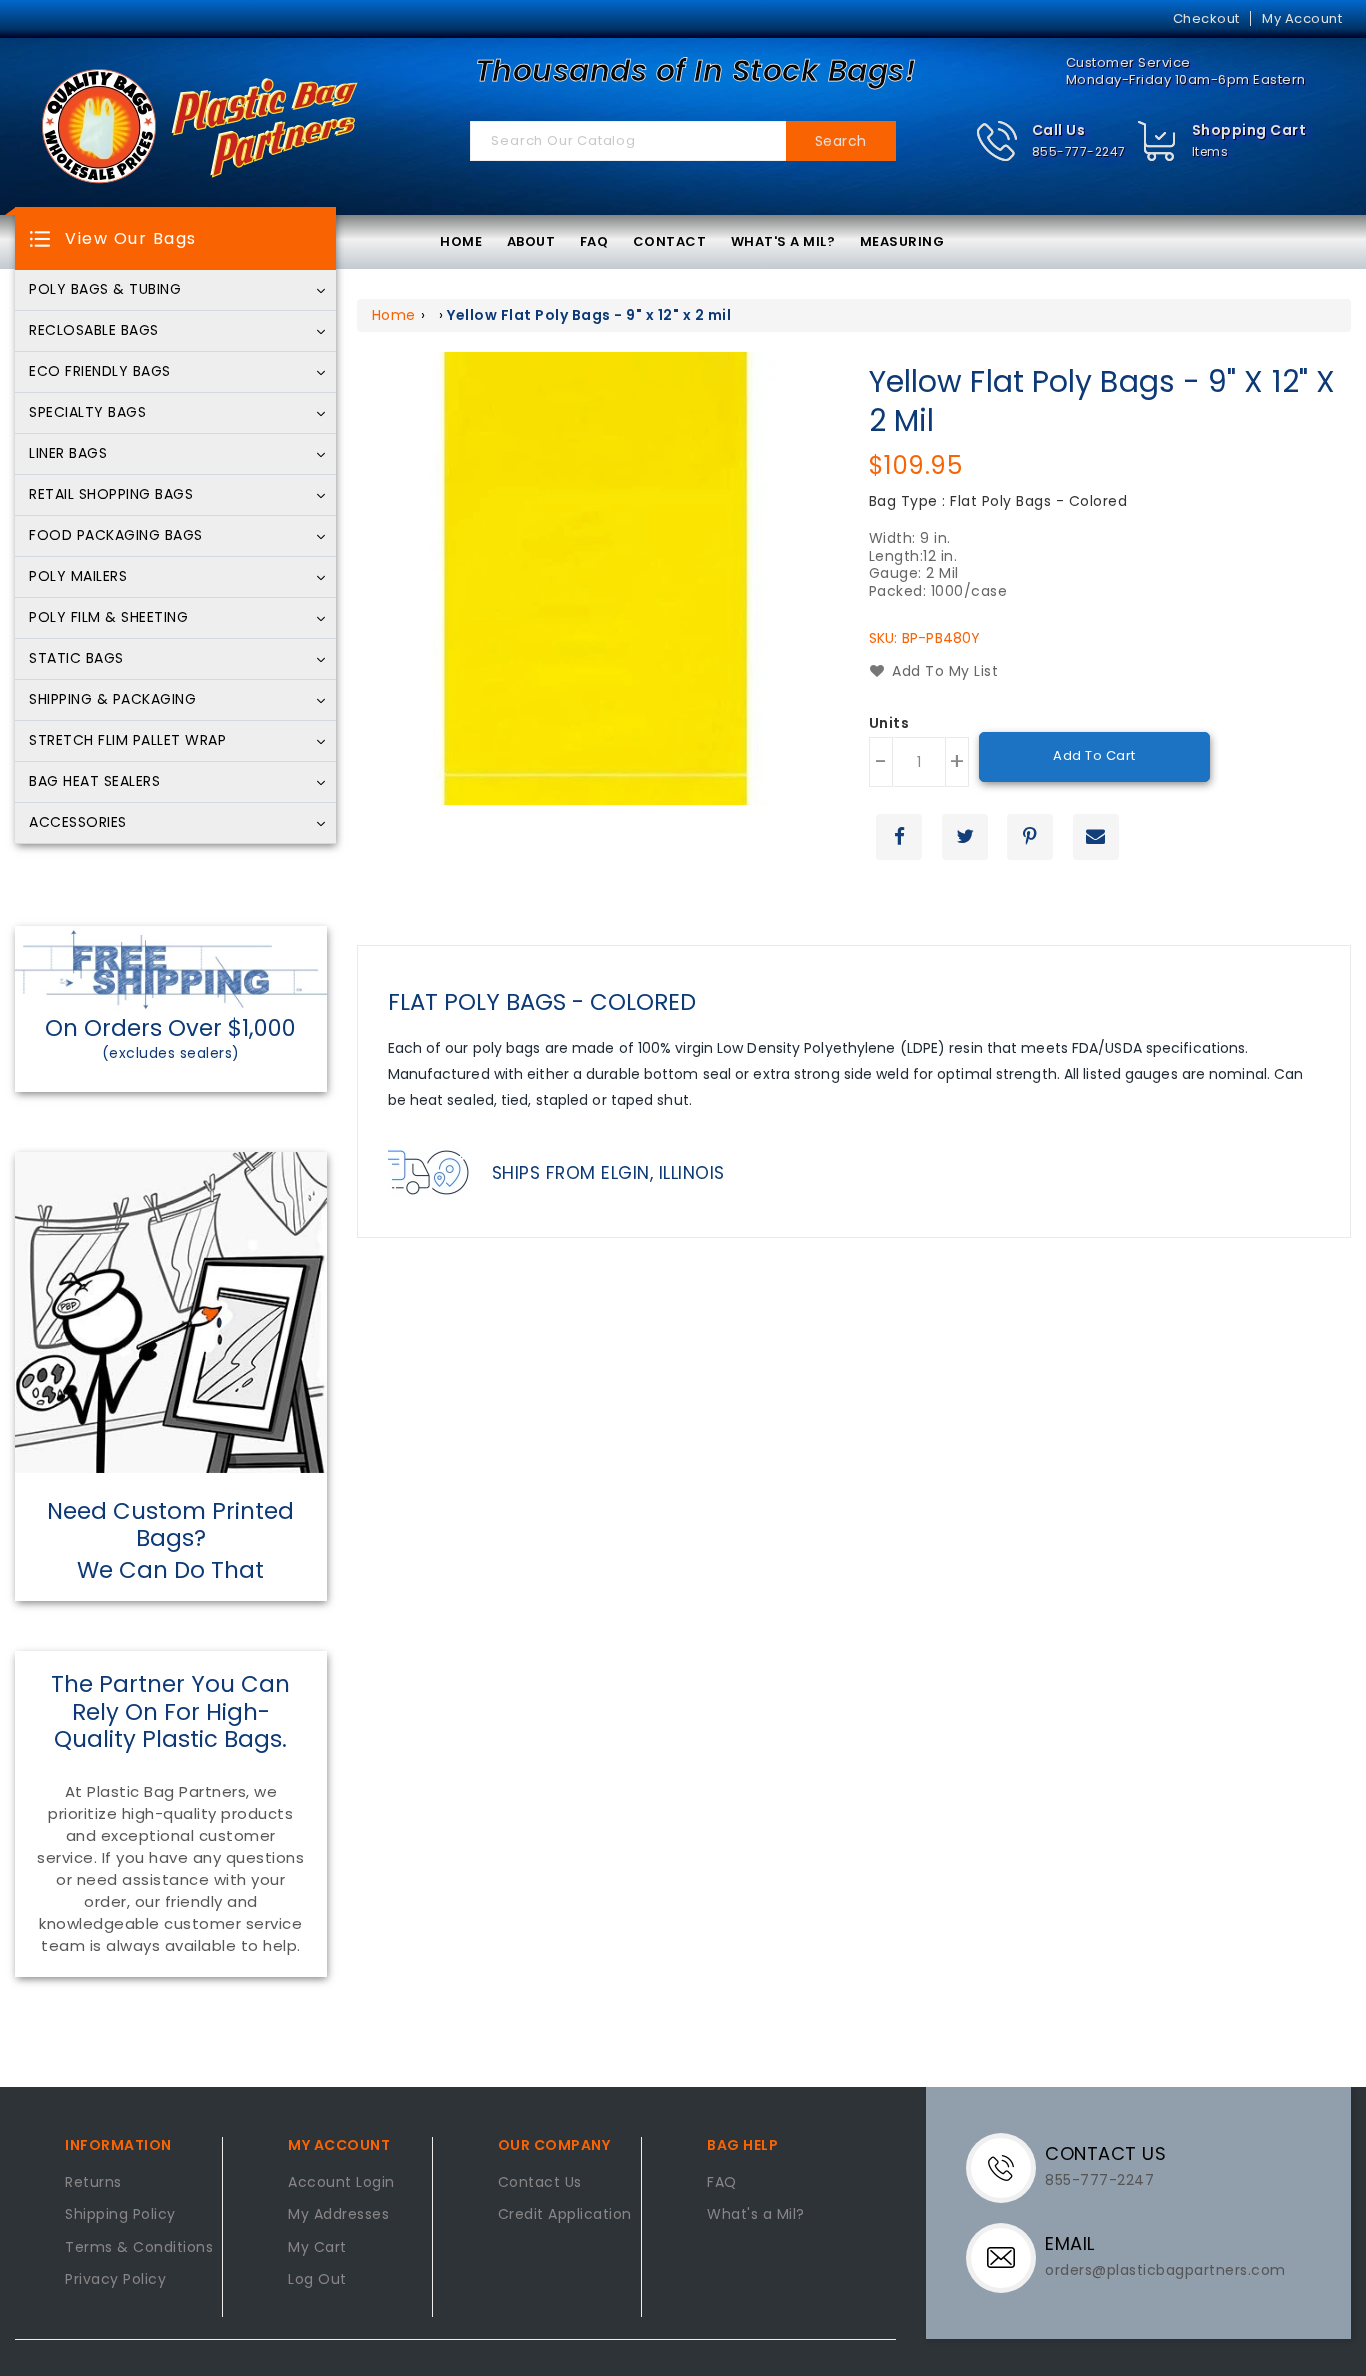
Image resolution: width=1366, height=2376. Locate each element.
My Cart (317, 2248)
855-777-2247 (1079, 151)
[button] (1050, 141)
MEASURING (902, 241)
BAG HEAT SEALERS (94, 782)
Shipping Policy (120, 2215)
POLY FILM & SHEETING (108, 618)
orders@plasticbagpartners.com (1165, 2270)
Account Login (341, 2183)
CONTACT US (1105, 2153)
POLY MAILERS (78, 577)
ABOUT (531, 241)
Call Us (1059, 130)
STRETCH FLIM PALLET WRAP (127, 741)
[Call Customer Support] (1008, 2167)
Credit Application (565, 2215)
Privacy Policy (115, 2280)
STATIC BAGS (76, 659)
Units (889, 724)
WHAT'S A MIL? (783, 241)
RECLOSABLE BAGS (94, 331)
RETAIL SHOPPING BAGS (111, 495)
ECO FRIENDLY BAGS (100, 372)
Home (394, 315)
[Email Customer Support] (1008, 2257)
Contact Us (540, 2183)
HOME (461, 241)
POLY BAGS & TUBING (105, 290)
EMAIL (1070, 2243)
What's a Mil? (756, 2215)
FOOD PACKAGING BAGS (116, 536)
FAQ (594, 241)
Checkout (1206, 18)
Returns (93, 2183)
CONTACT (670, 241)
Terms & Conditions (139, 2248)
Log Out (317, 2280)
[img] (1157, 141)
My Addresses (338, 2215)
